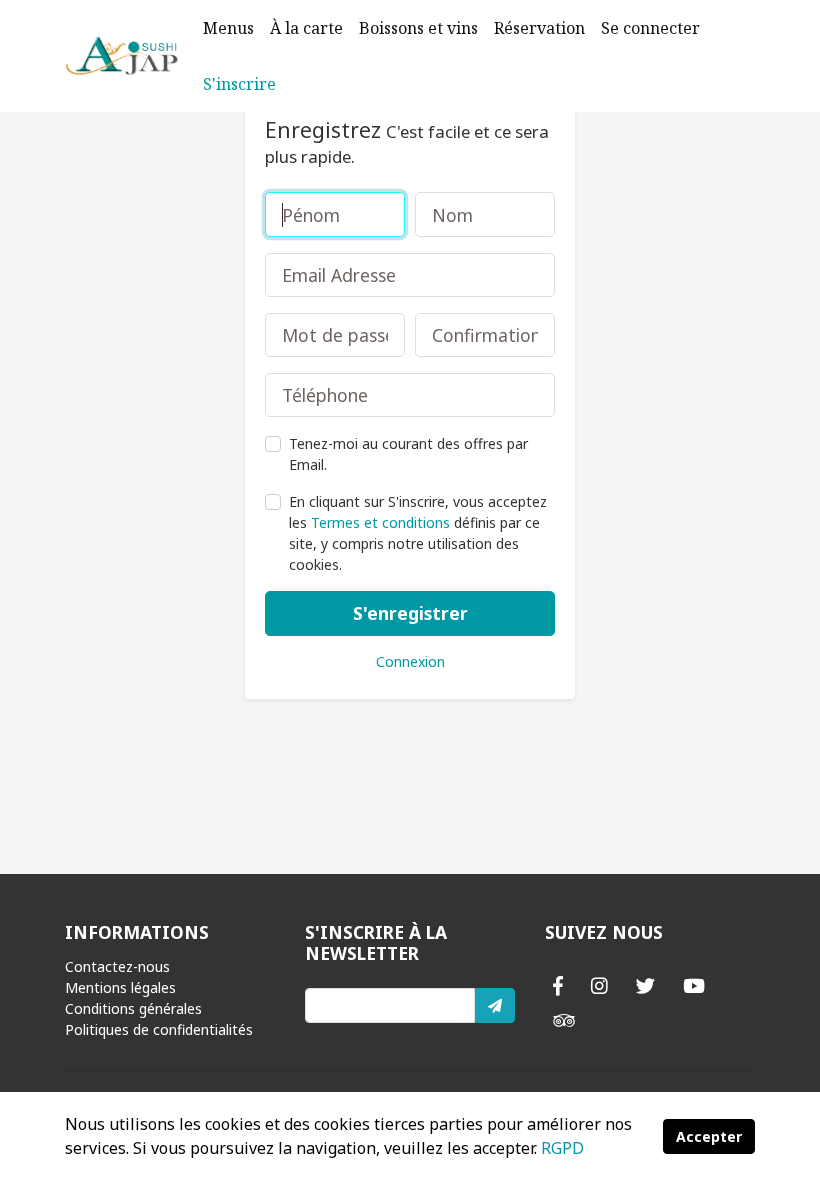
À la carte (306, 28)
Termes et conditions (380, 522)
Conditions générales (133, 1008)
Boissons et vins (418, 28)
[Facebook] (558, 985)
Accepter (709, 1136)
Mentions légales (120, 987)
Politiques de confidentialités (159, 1029)
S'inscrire (239, 84)
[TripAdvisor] (564, 1020)
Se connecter (650, 28)
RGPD (562, 1148)
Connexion (410, 661)
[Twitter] (645, 985)
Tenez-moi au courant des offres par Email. (408, 454)
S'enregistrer (410, 613)
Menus (228, 28)
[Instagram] (599, 985)
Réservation (539, 28)
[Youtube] (694, 985)
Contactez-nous (117, 966)
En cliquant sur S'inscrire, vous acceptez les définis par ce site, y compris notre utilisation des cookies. (418, 533)
